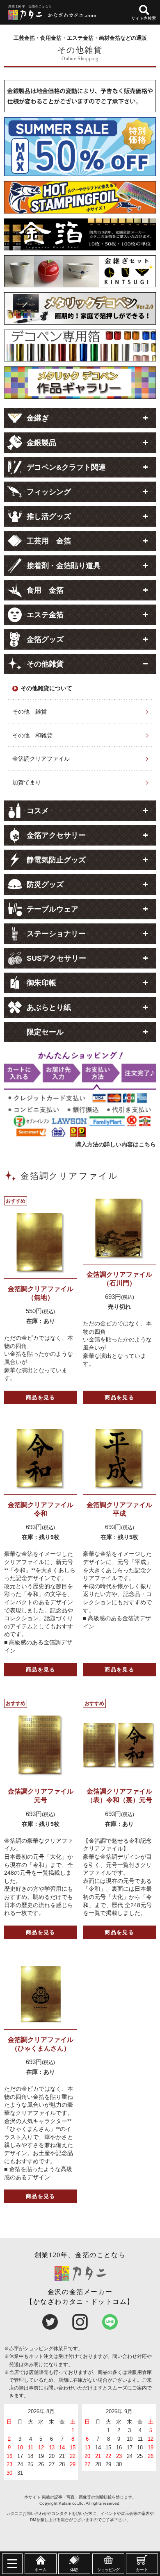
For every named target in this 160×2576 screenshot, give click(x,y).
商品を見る (41, 1397)
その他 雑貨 (30, 712)
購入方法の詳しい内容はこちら (116, 1144)
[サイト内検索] (144, 10)
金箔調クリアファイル (41, 759)
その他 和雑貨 (32, 735)
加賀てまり (27, 782)
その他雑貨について (46, 688)
